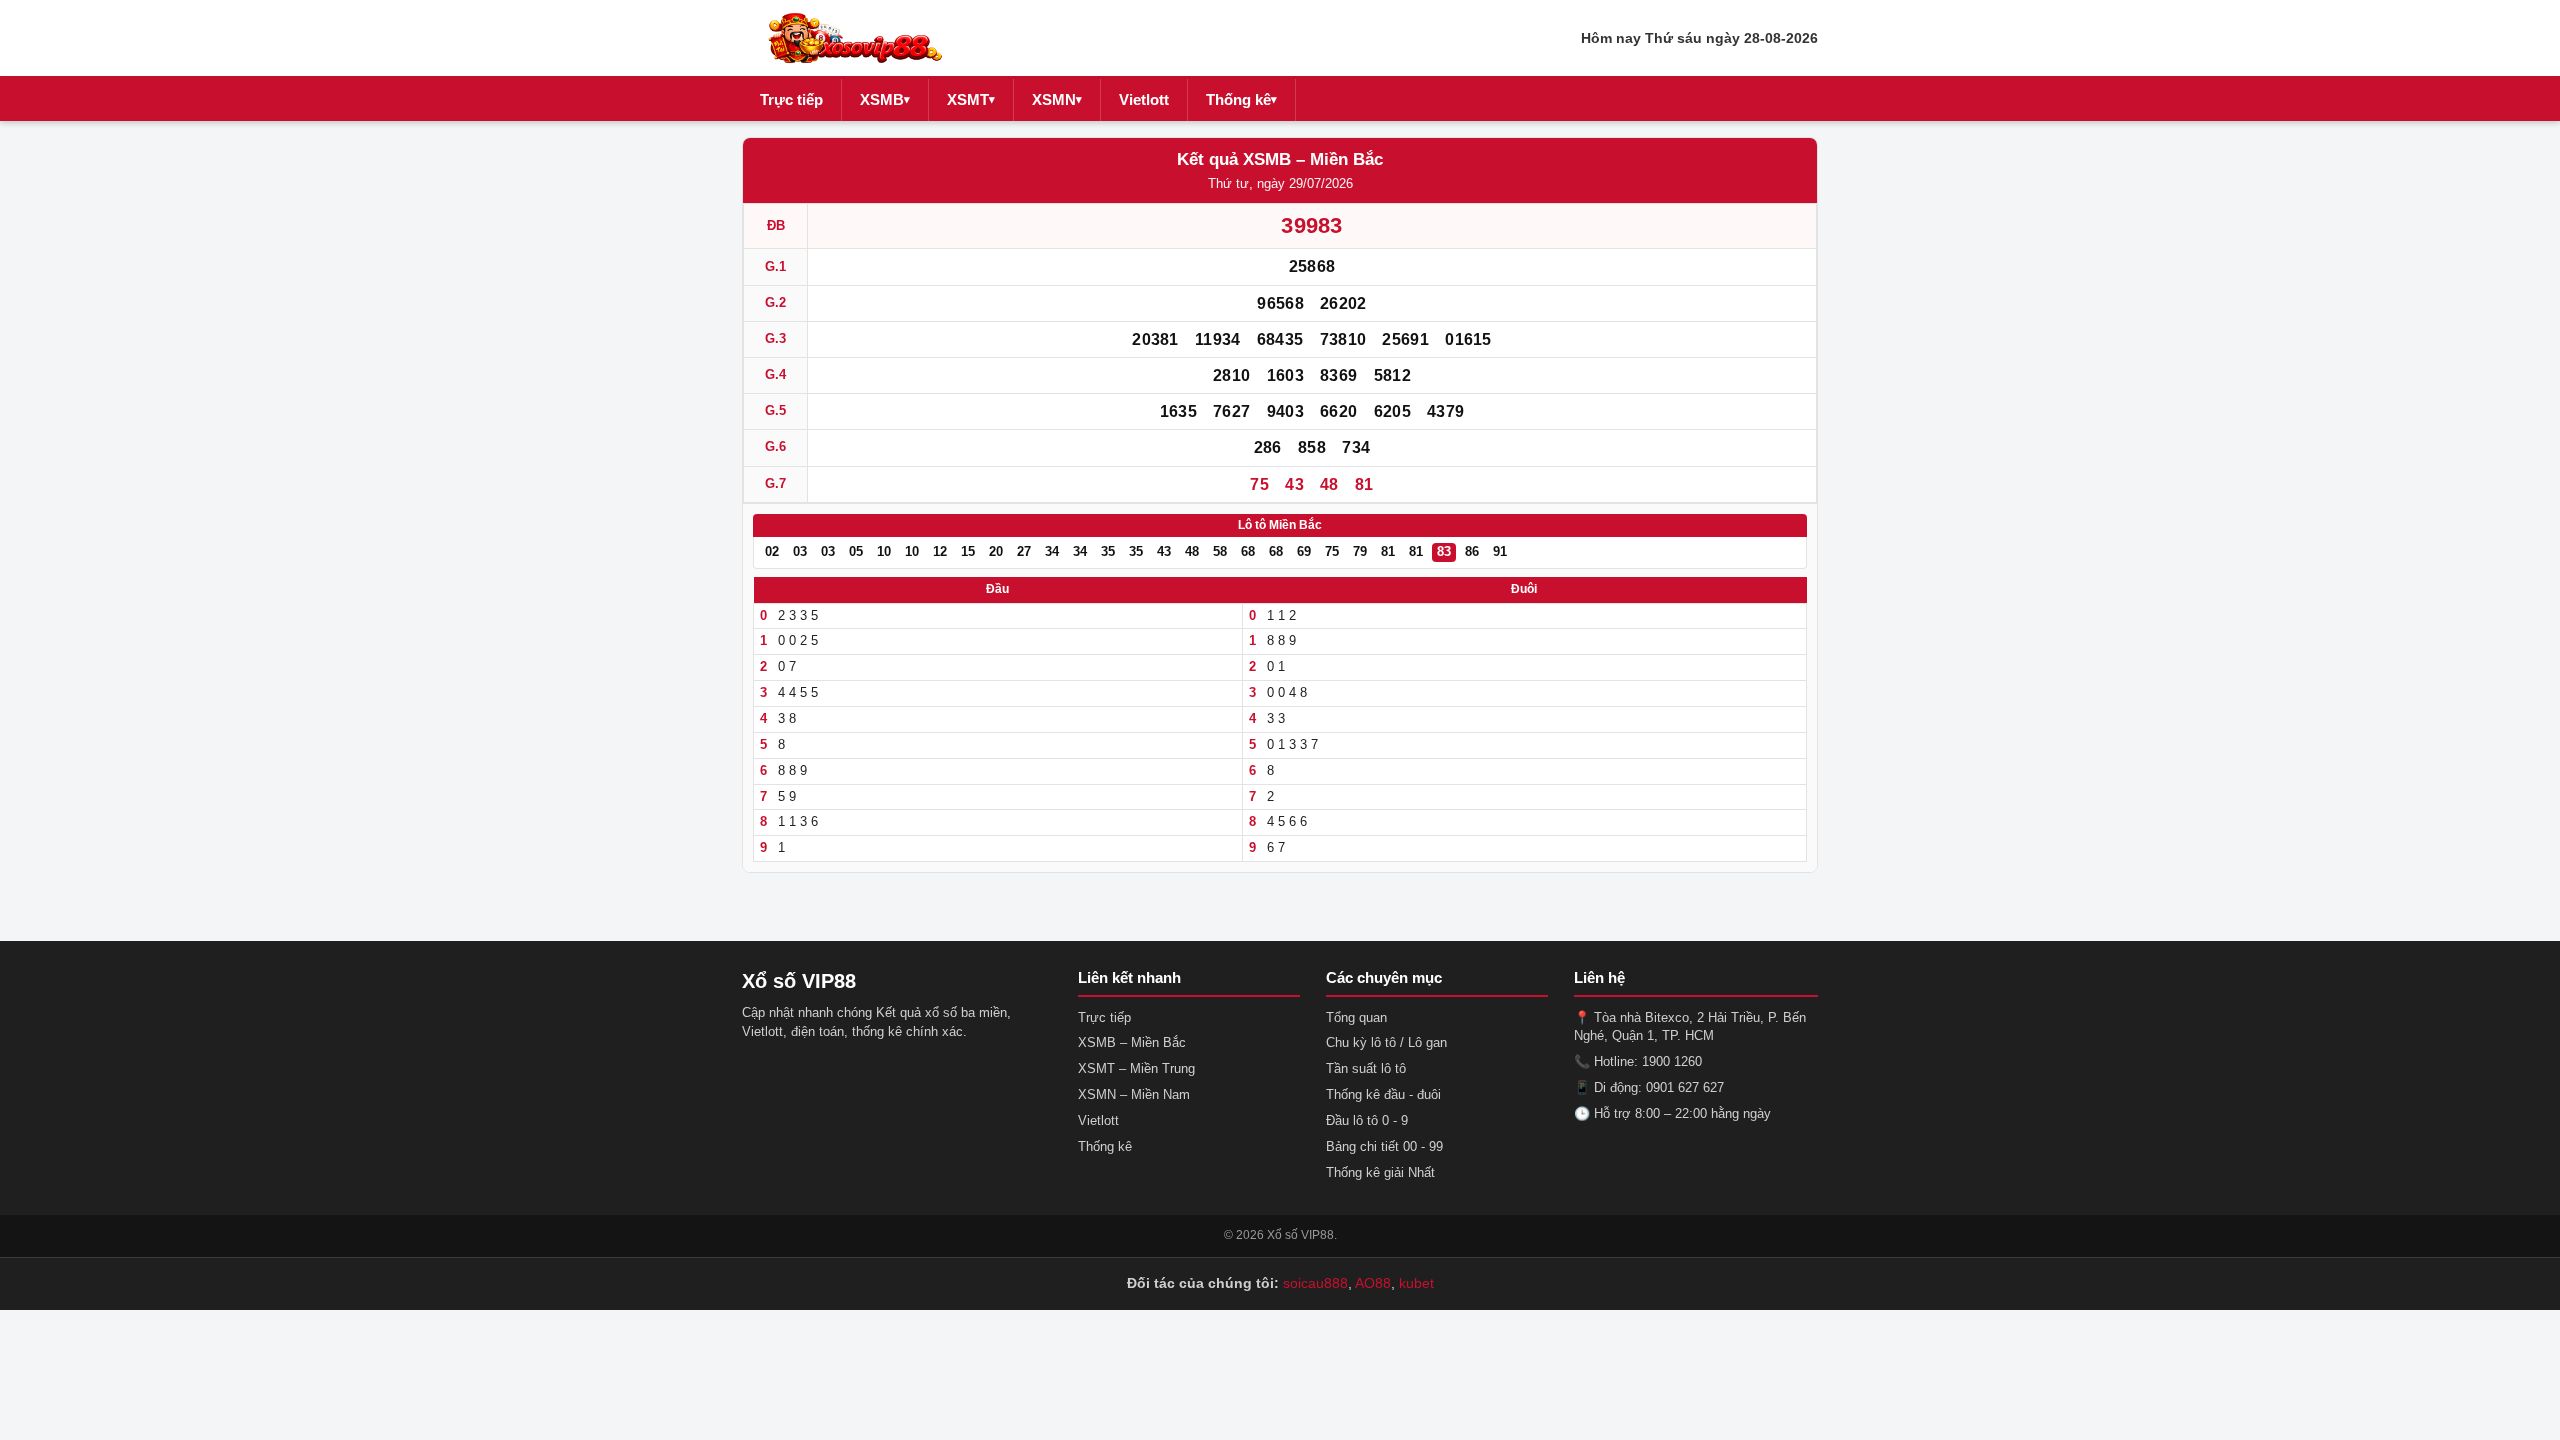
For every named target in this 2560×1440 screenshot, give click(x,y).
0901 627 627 (1685, 1087)
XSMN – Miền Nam (1134, 1094)
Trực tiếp (791, 99)
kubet (1416, 1283)
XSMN (1057, 99)
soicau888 (1315, 1283)
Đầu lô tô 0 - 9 (1367, 1120)
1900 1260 (1672, 1061)
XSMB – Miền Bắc (1132, 1042)
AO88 (1373, 1283)
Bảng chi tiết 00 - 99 (1384, 1146)
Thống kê (1241, 99)
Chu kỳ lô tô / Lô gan (1386, 1042)
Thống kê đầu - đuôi (1383, 1094)
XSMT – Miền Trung (1136, 1068)
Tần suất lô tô (1366, 1068)
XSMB (885, 99)
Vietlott (1144, 99)
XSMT (971, 99)
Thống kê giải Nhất (1380, 1172)
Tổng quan (1356, 1017)
